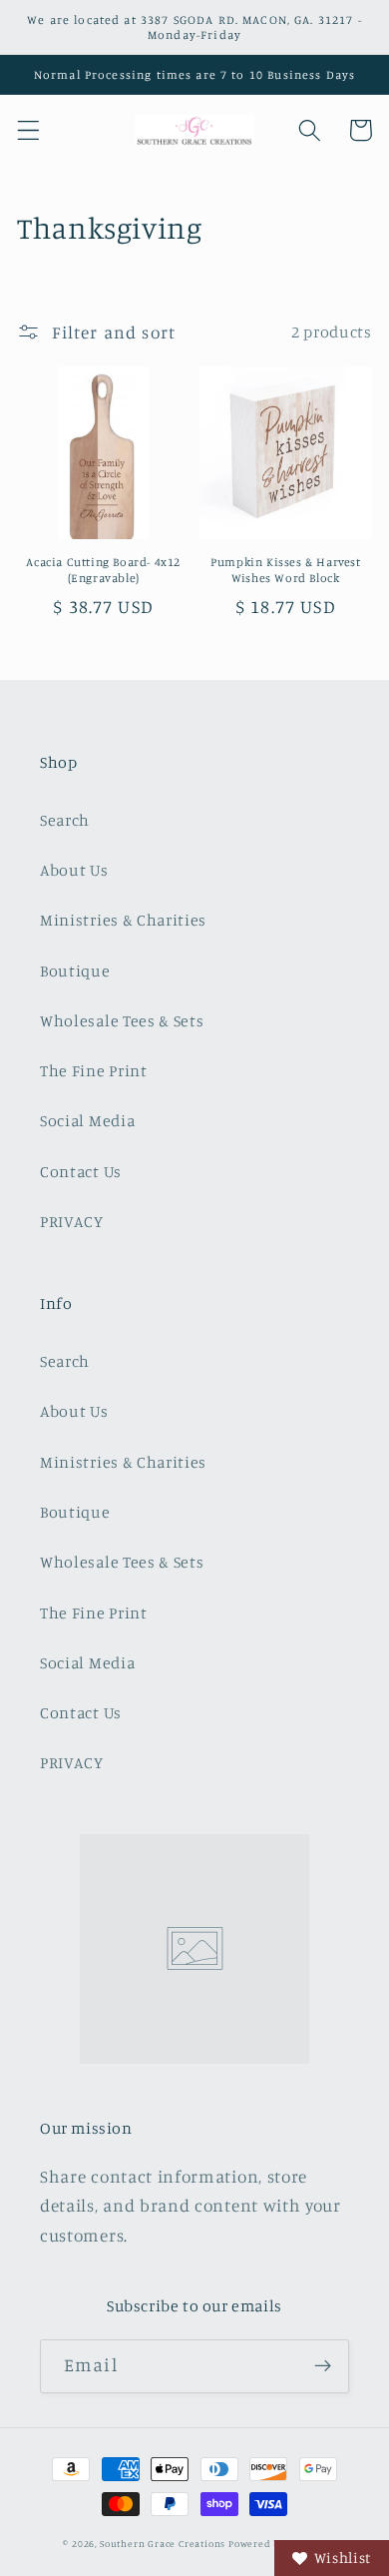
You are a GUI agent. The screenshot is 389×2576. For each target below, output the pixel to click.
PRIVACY (72, 1221)
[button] (28, 130)
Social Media (87, 1120)
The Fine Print (94, 1070)
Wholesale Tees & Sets (122, 1020)
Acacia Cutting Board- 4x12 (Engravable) (103, 570)
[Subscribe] (323, 2366)
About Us (74, 870)
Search (65, 820)
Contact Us (81, 1171)
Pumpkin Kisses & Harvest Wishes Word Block (285, 570)
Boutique (75, 970)
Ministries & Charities (123, 920)
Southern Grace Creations (163, 2544)
